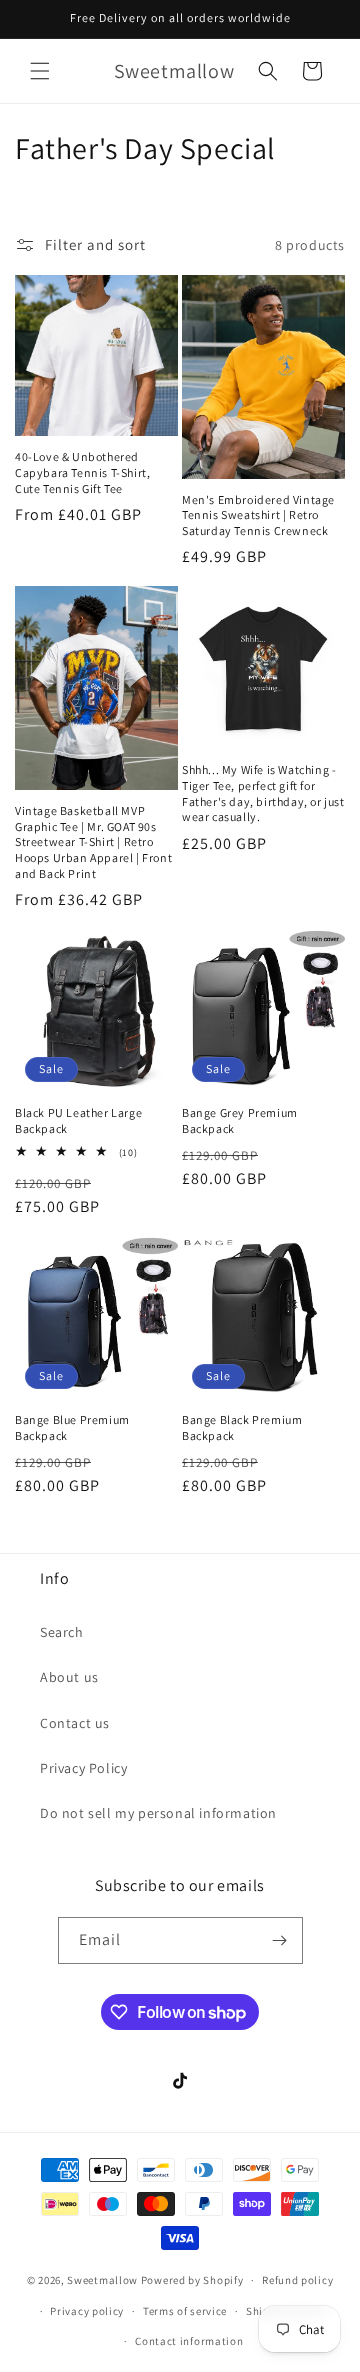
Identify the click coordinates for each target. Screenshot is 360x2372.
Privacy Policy (83, 1768)
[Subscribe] (280, 1940)
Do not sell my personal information (158, 1813)
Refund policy (297, 2280)
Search (62, 1632)
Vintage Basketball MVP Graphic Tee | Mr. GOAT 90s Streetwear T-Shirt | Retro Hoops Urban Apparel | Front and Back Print (93, 841)
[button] (40, 71)
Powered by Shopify (192, 2280)
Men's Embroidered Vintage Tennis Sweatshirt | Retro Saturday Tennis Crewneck (258, 515)
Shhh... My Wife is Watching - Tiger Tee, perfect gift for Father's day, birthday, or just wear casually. (263, 793)
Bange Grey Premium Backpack (240, 1120)
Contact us (75, 1723)
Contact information (189, 2341)
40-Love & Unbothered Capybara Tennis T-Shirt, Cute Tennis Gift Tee (82, 472)
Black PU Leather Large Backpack (78, 1120)
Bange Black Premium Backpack (242, 1427)
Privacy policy (87, 2311)
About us (69, 1677)
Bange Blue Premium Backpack (72, 1427)
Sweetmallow (102, 2280)
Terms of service (185, 2311)
